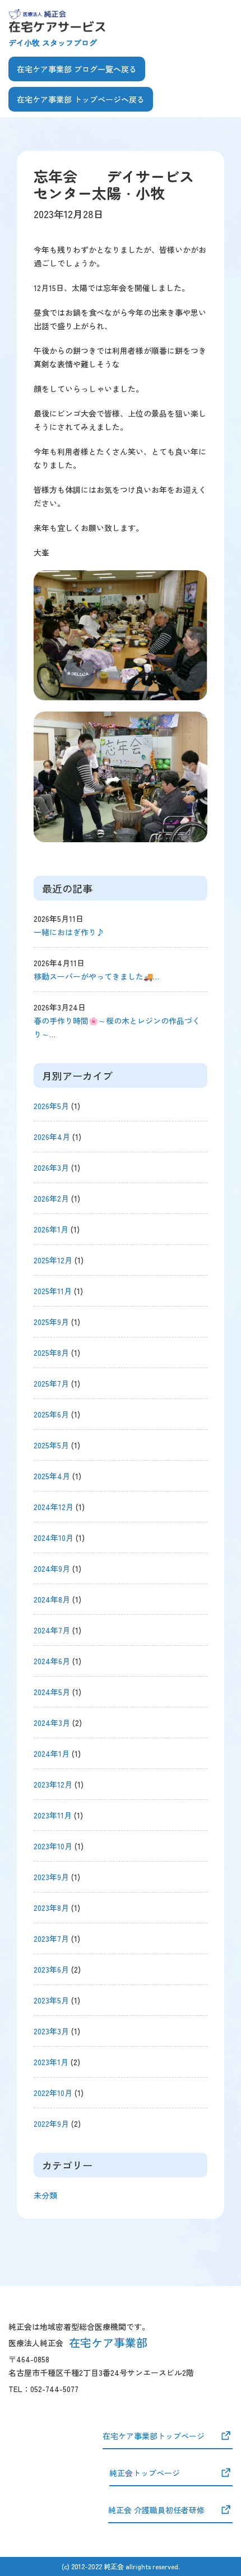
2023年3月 (51, 2031)
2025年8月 (51, 1352)
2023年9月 (51, 1877)
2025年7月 (51, 1383)
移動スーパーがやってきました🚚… (96, 976)
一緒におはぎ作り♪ (69, 932)
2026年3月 (51, 1167)
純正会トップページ (145, 2473)
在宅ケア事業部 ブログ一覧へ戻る (77, 69)
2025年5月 (51, 1445)
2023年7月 (51, 1938)
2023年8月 (51, 1908)
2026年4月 (52, 1137)
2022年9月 (51, 2123)
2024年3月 (52, 1723)
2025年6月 (51, 1414)
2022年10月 (53, 2093)
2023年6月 (51, 1969)
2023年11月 (53, 1815)
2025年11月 (53, 1291)
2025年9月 (51, 1322)
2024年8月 (52, 1599)
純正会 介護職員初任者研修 (156, 2510)
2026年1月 (51, 1229)
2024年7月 (52, 1630)
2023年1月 (51, 2062)
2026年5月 (51, 1106)
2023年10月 (53, 1846)
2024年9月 (52, 1568)
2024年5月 (52, 1692)
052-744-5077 (54, 2389)
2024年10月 (54, 1538)
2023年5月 (51, 2000)
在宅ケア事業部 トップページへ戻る (81, 99)
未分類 (45, 2195)
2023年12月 (53, 1784)
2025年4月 (52, 1476)
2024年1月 (52, 1753)
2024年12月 (54, 1507)
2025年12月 (53, 1260)
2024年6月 (52, 1661)
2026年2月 (51, 1198)
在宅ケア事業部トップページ (154, 2436)
